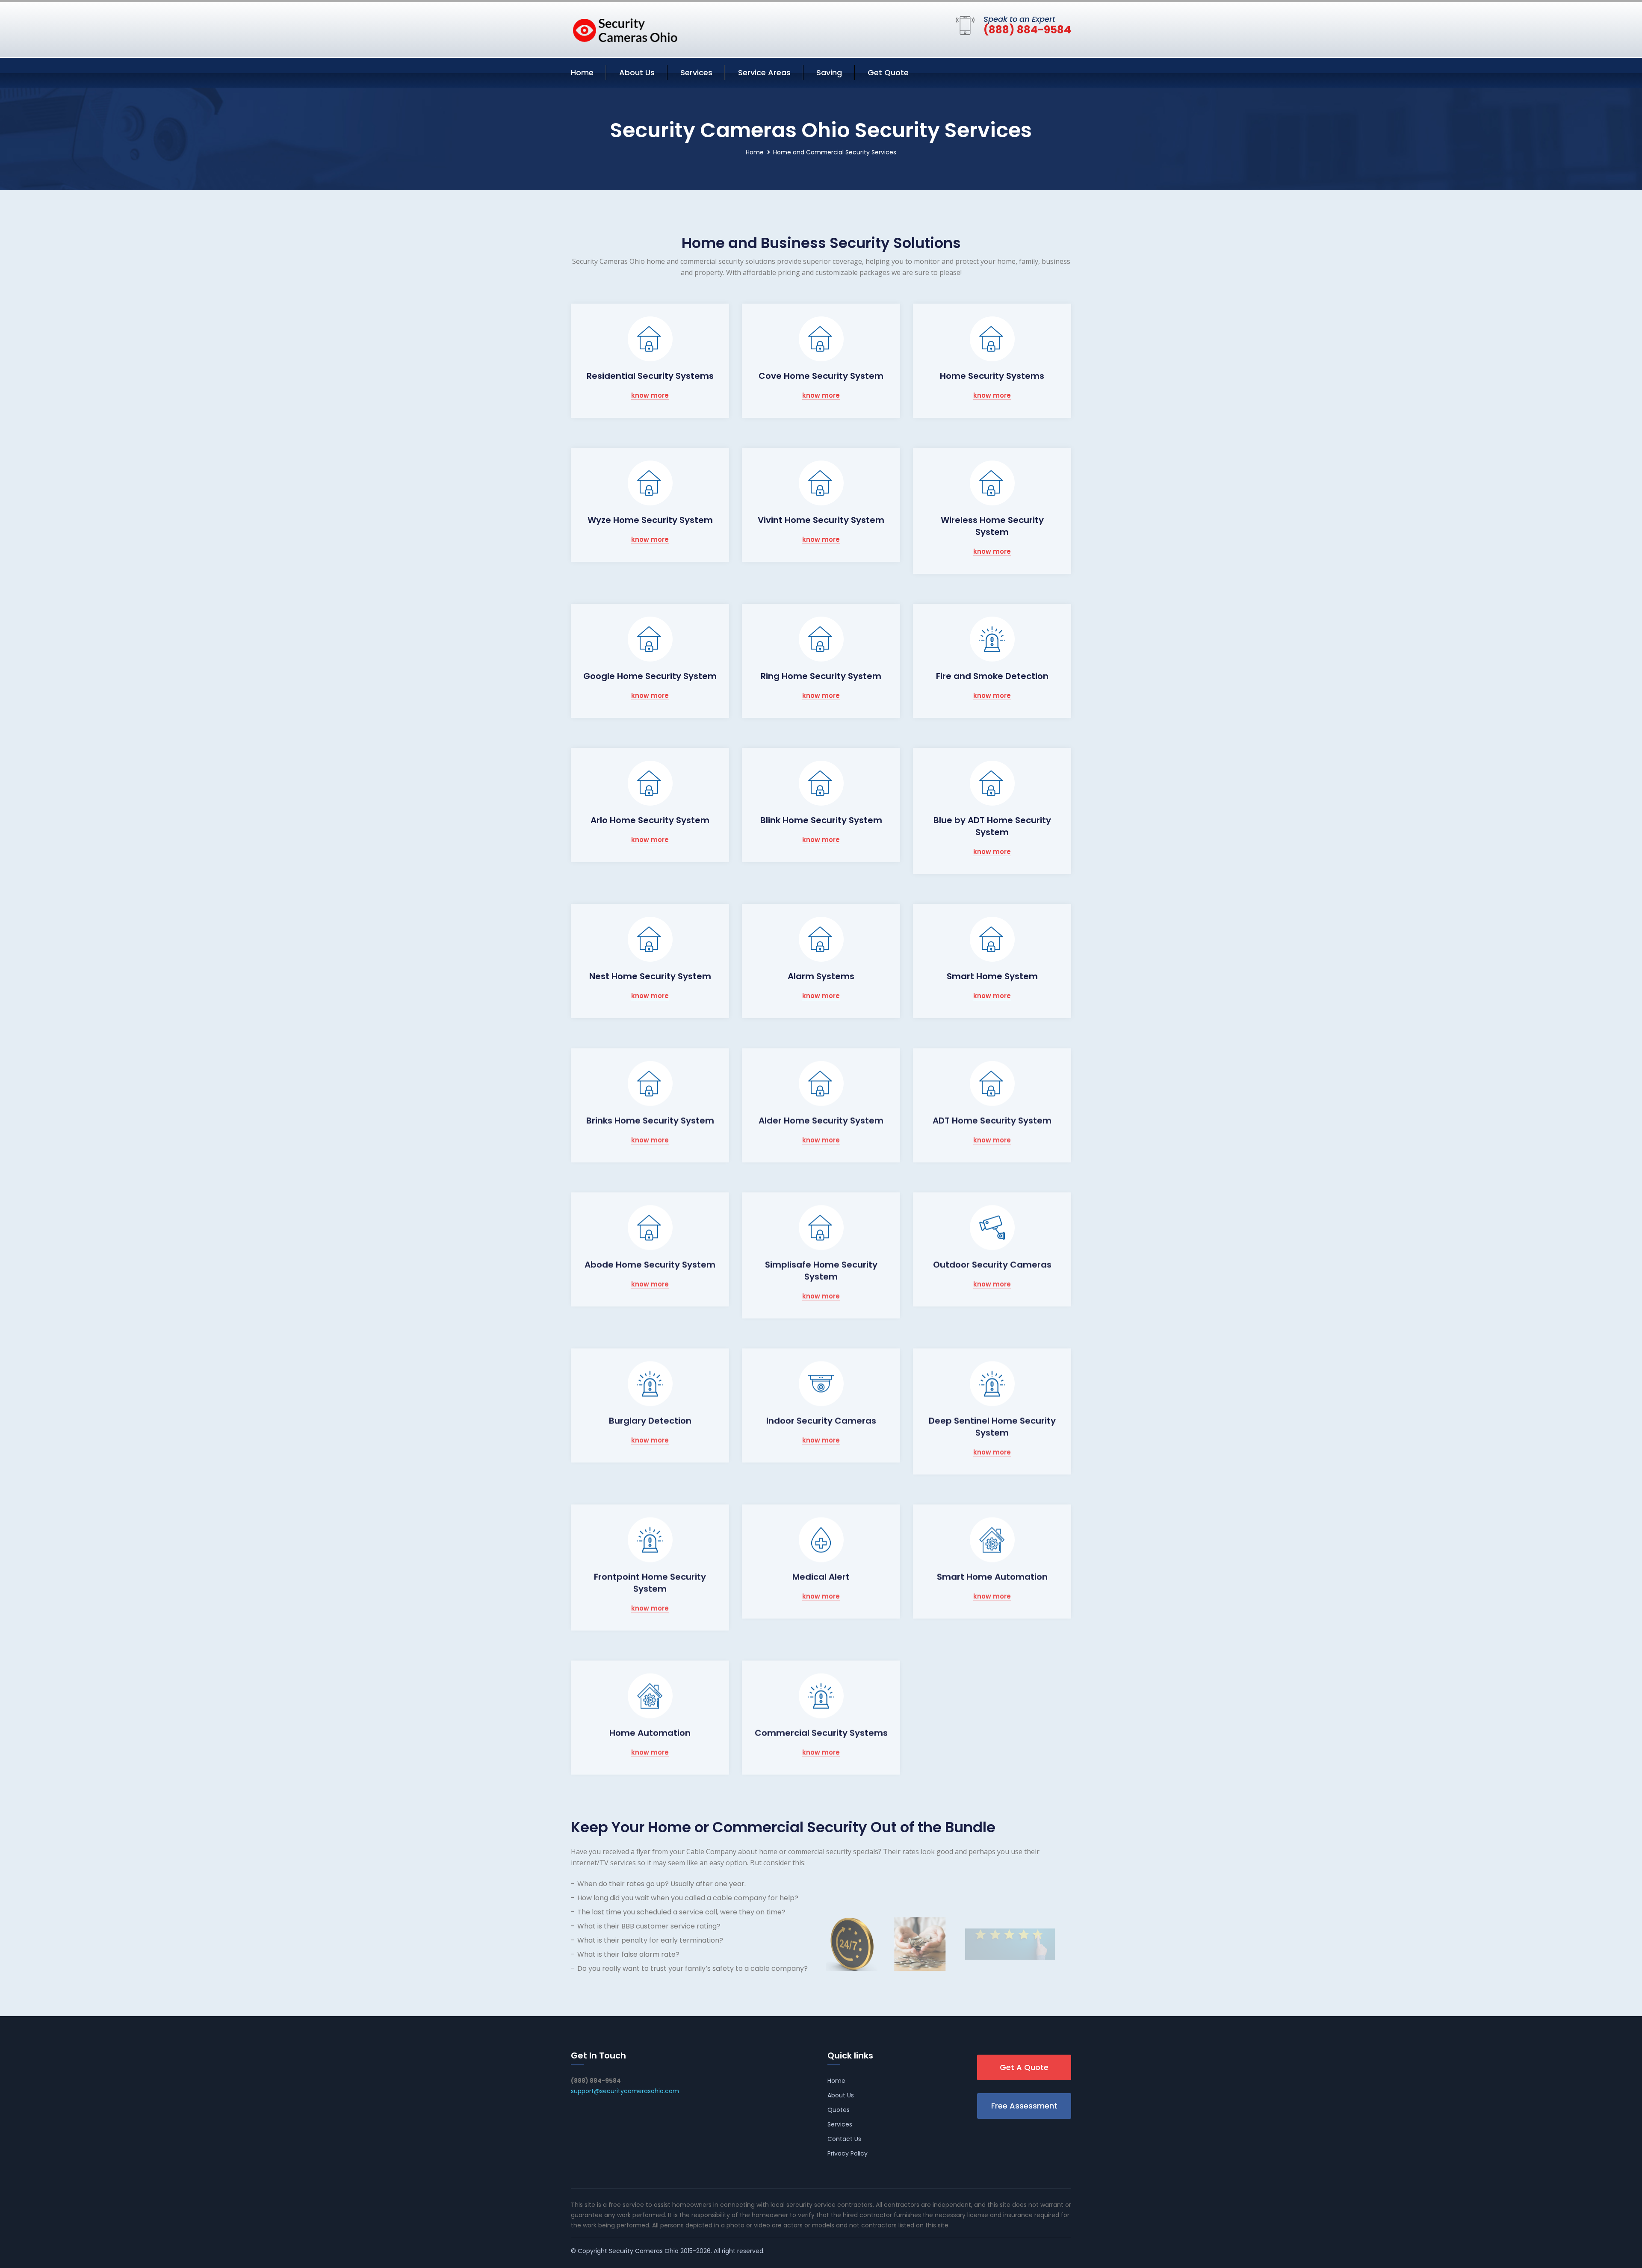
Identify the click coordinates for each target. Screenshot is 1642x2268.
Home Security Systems (992, 376)
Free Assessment (1024, 2106)
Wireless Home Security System (992, 526)
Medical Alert (821, 1577)
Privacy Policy (848, 2153)
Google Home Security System (650, 676)
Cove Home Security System (821, 376)
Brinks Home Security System (650, 1120)
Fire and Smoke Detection (992, 676)
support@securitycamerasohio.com (625, 2091)
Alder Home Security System (821, 1120)
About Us (637, 72)
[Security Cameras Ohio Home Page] (624, 28)
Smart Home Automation (992, 1577)
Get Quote (888, 72)
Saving (829, 72)
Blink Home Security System (821, 820)
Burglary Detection (650, 1420)
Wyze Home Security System (650, 520)
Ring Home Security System (821, 676)
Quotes (839, 2110)
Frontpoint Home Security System (650, 1583)
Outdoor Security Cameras (992, 1264)
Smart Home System (992, 976)
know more (650, 396)
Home (582, 72)
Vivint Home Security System (821, 520)
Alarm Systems (821, 976)
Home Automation (650, 1733)
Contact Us (844, 2139)
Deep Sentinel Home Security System (992, 1426)
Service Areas (764, 72)
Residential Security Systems (650, 376)
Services (696, 72)
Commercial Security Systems (821, 1733)
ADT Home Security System (992, 1120)
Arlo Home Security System (650, 820)
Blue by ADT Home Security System (992, 826)
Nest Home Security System (650, 976)
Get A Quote (1024, 2067)
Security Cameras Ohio (644, 2251)
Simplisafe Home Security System (821, 1270)
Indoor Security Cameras (821, 1420)
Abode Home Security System (650, 1264)
